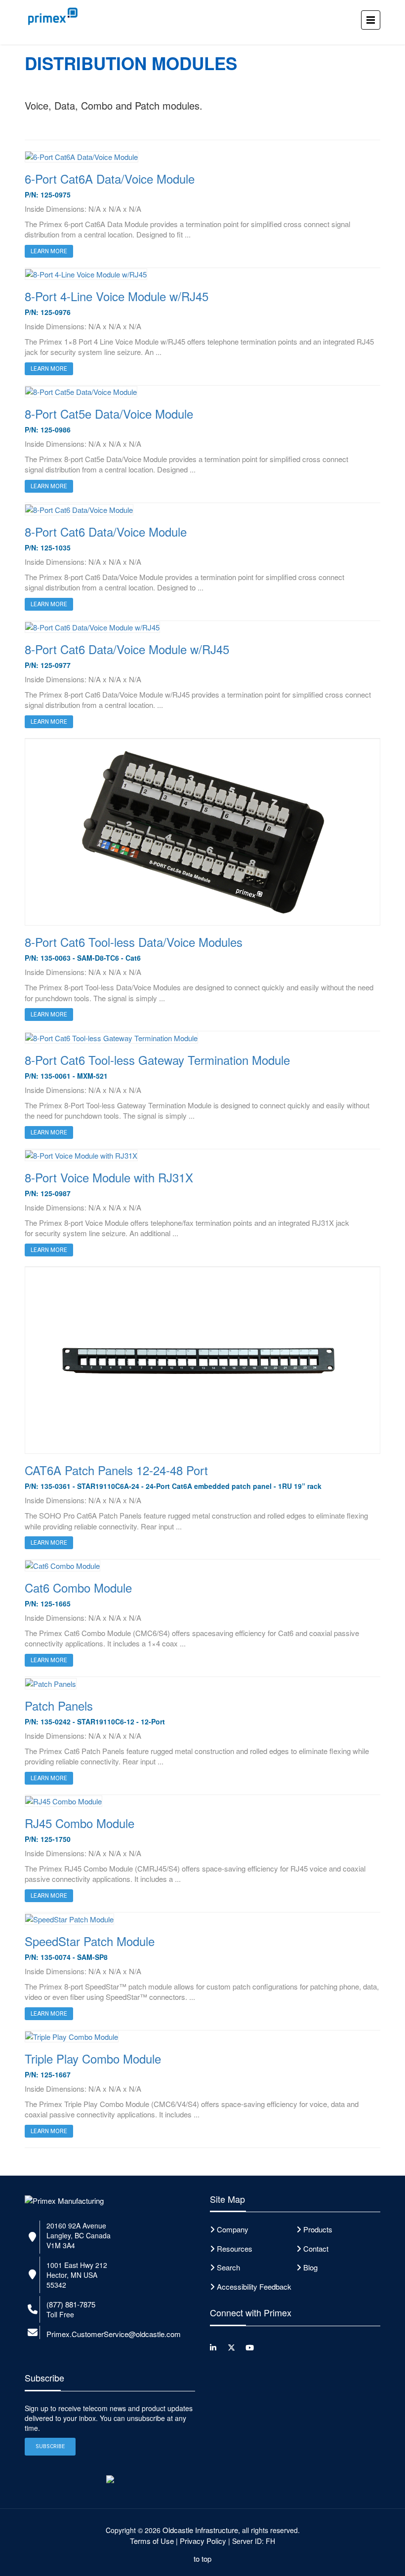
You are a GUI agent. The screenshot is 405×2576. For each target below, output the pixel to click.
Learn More (49, 1543)
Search (228, 2267)
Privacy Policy (203, 2541)
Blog (310, 2267)
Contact (316, 2248)
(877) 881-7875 (71, 2304)
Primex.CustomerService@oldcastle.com (114, 2334)
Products (318, 2229)
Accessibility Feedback (254, 2286)
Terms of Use (152, 2541)
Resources (235, 2248)
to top (202, 2558)
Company (233, 2229)
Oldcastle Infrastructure (200, 2530)
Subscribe (50, 2446)
